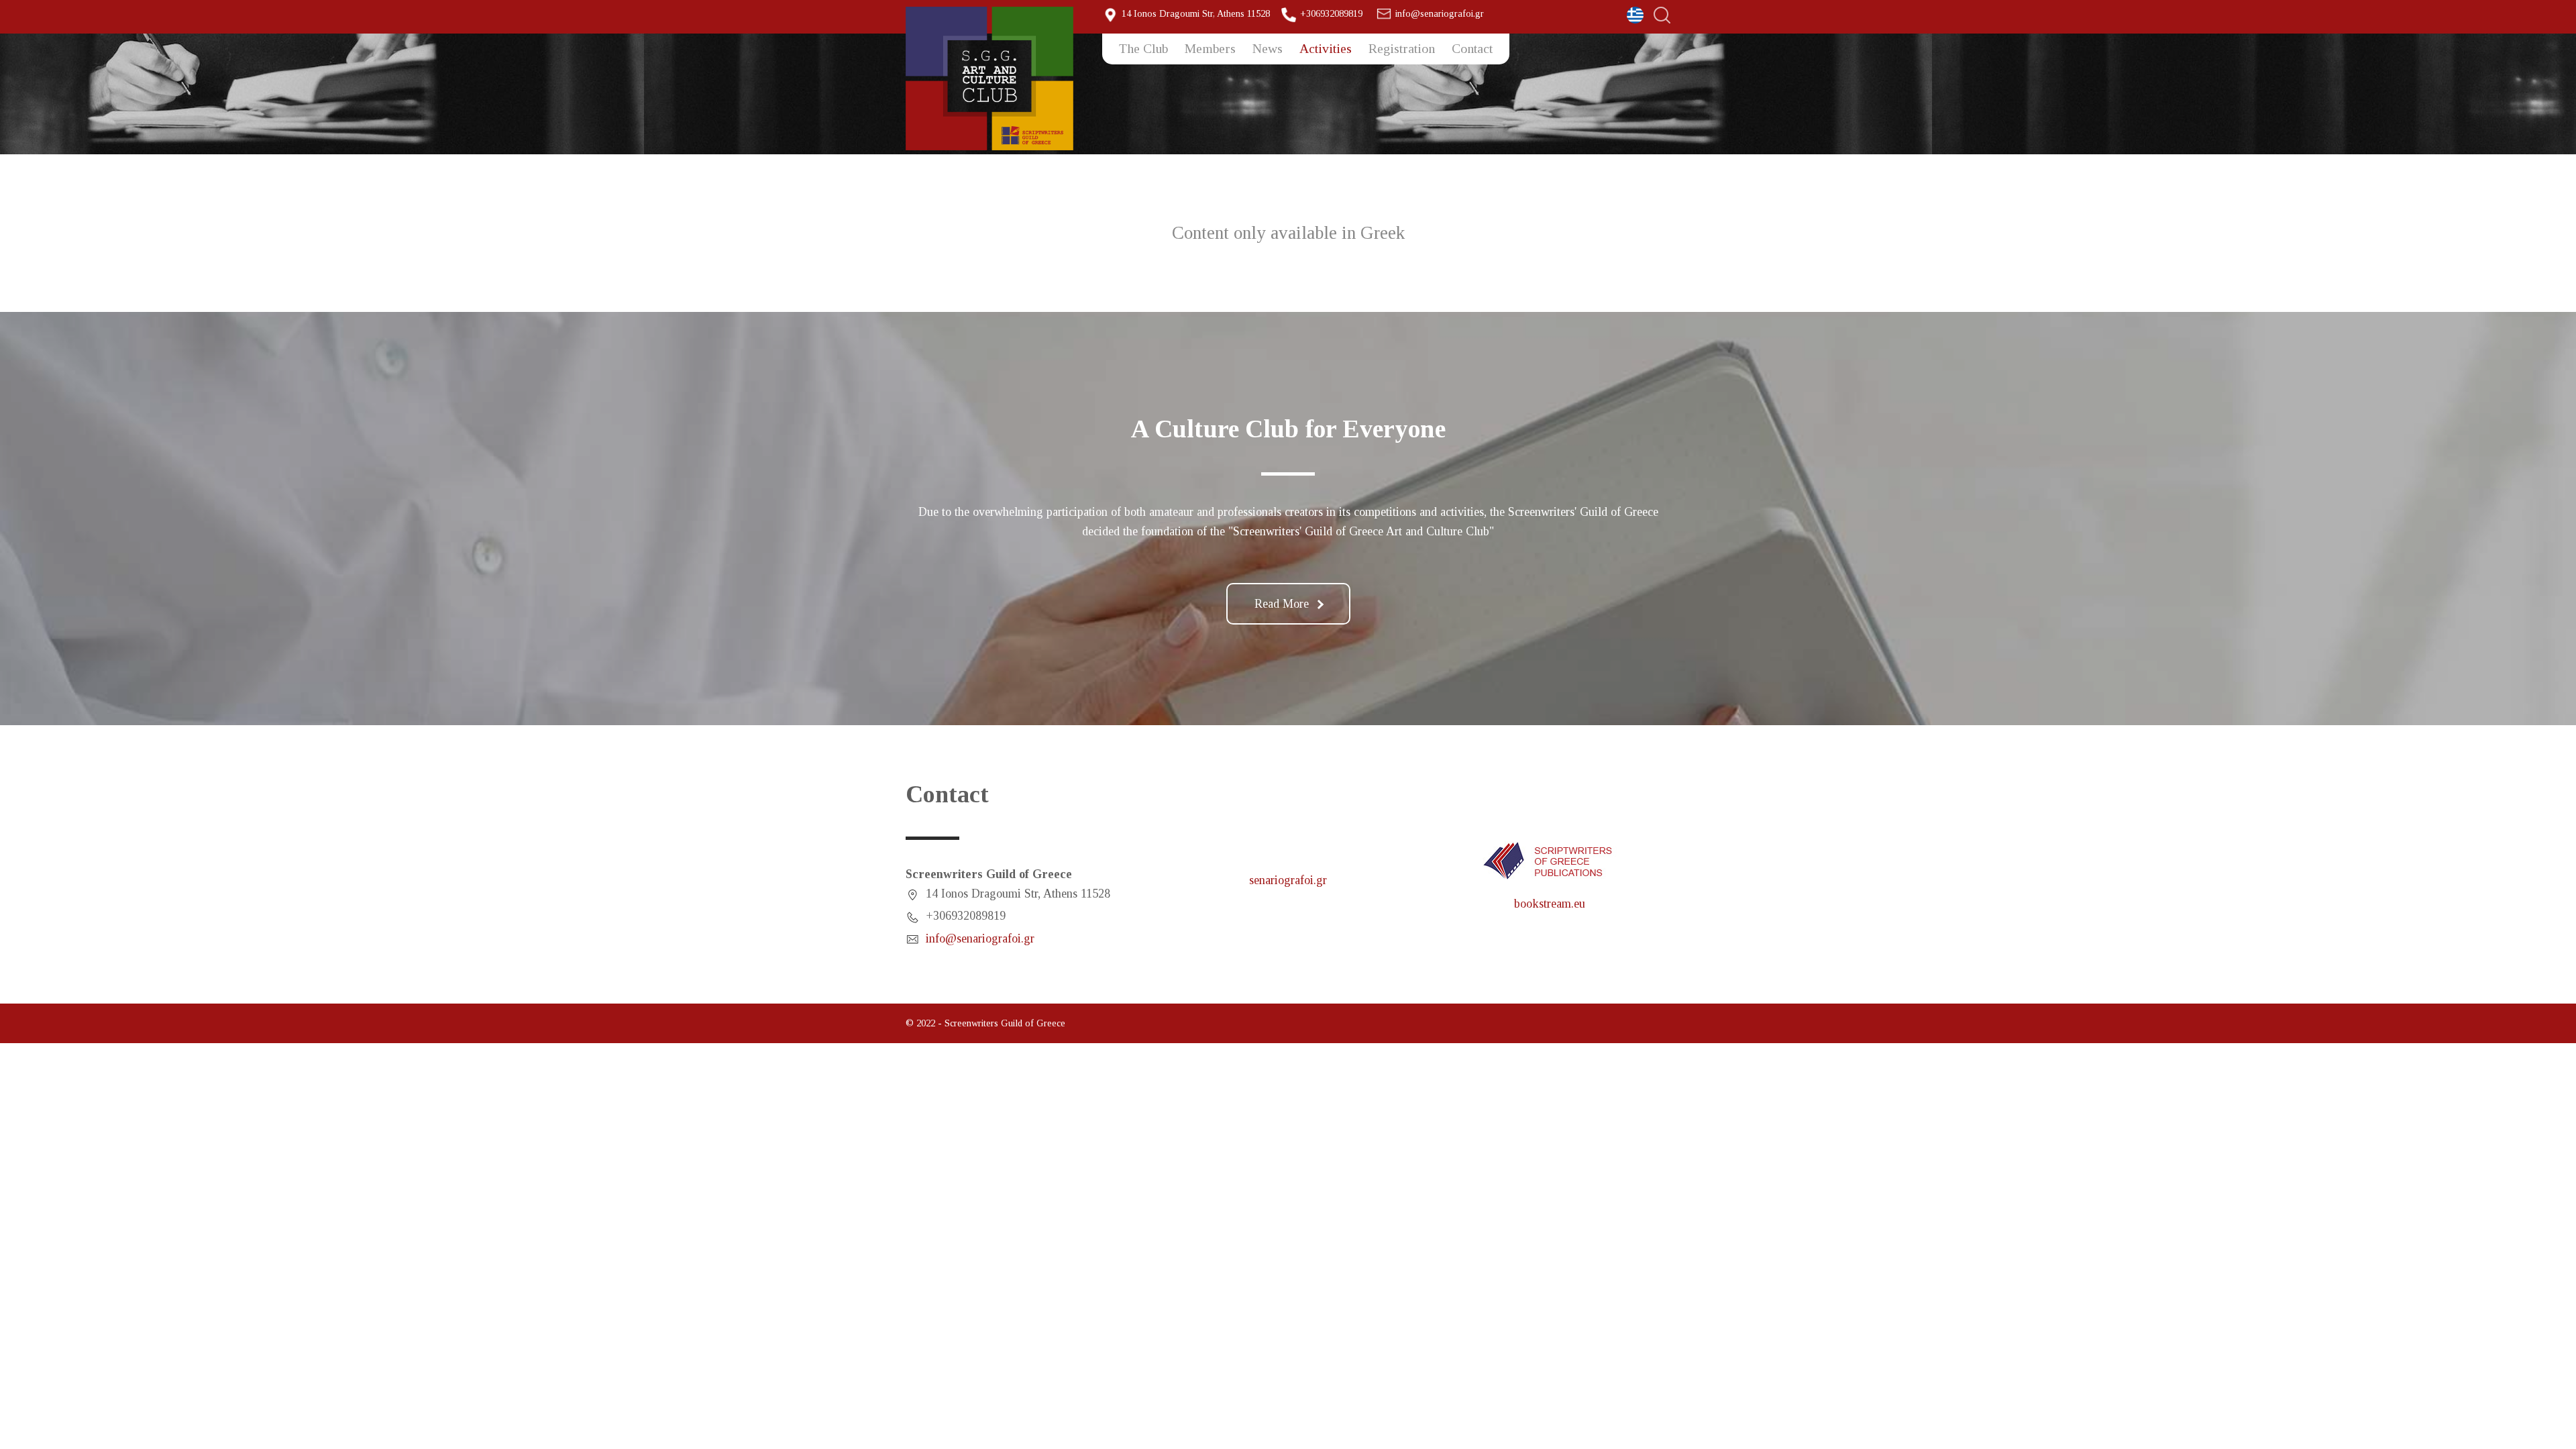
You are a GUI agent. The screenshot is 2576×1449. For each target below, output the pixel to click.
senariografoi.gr (1288, 880)
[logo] (994, 78)
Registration (1402, 48)
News (1268, 48)
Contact (1472, 48)
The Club (1143, 48)
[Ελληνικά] (1635, 15)
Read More (1282, 604)
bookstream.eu (1550, 904)
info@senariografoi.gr (1440, 13)
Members (1210, 48)
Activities (1326, 48)
